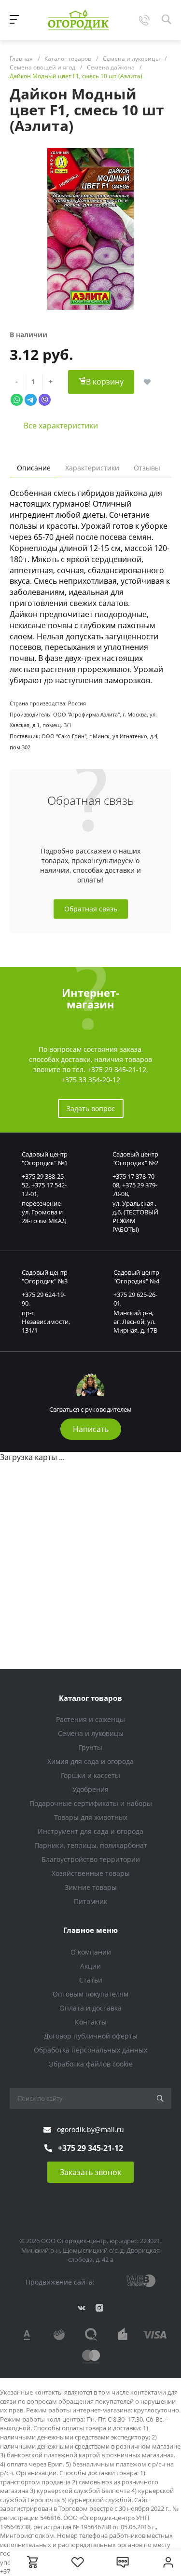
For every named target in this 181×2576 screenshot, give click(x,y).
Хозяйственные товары (91, 1873)
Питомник (90, 1901)
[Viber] (45, 399)
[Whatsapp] (17, 399)
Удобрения (90, 1789)
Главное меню (90, 1930)
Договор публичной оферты (91, 2036)
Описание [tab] (34, 468)
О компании (91, 1952)
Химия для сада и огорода (90, 1761)
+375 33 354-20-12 (91, 1080)
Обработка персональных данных (90, 2050)
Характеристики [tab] (92, 468)
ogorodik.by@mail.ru (90, 2129)
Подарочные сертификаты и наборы (91, 1803)
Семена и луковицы (91, 1733)
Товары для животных (91, 1817)
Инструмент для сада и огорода (90, 1831)
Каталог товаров (90, 1698)
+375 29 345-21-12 (117, 1069)
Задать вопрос (91, 1109)
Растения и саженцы (90, 1719)
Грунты (90, 1747)
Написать (91, 1429)
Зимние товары (91, 1887)
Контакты (91, 2022)
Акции (90, 1966)
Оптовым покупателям (90, 1994)
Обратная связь (91, 909)
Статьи (91, 1980)
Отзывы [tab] (147, 468)
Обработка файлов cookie (90, 2064)
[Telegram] (31, 399)
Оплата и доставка (90, 2008)
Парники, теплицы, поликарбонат (91, 1845)
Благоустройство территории (91, 1859)
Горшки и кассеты (90, 1775)
